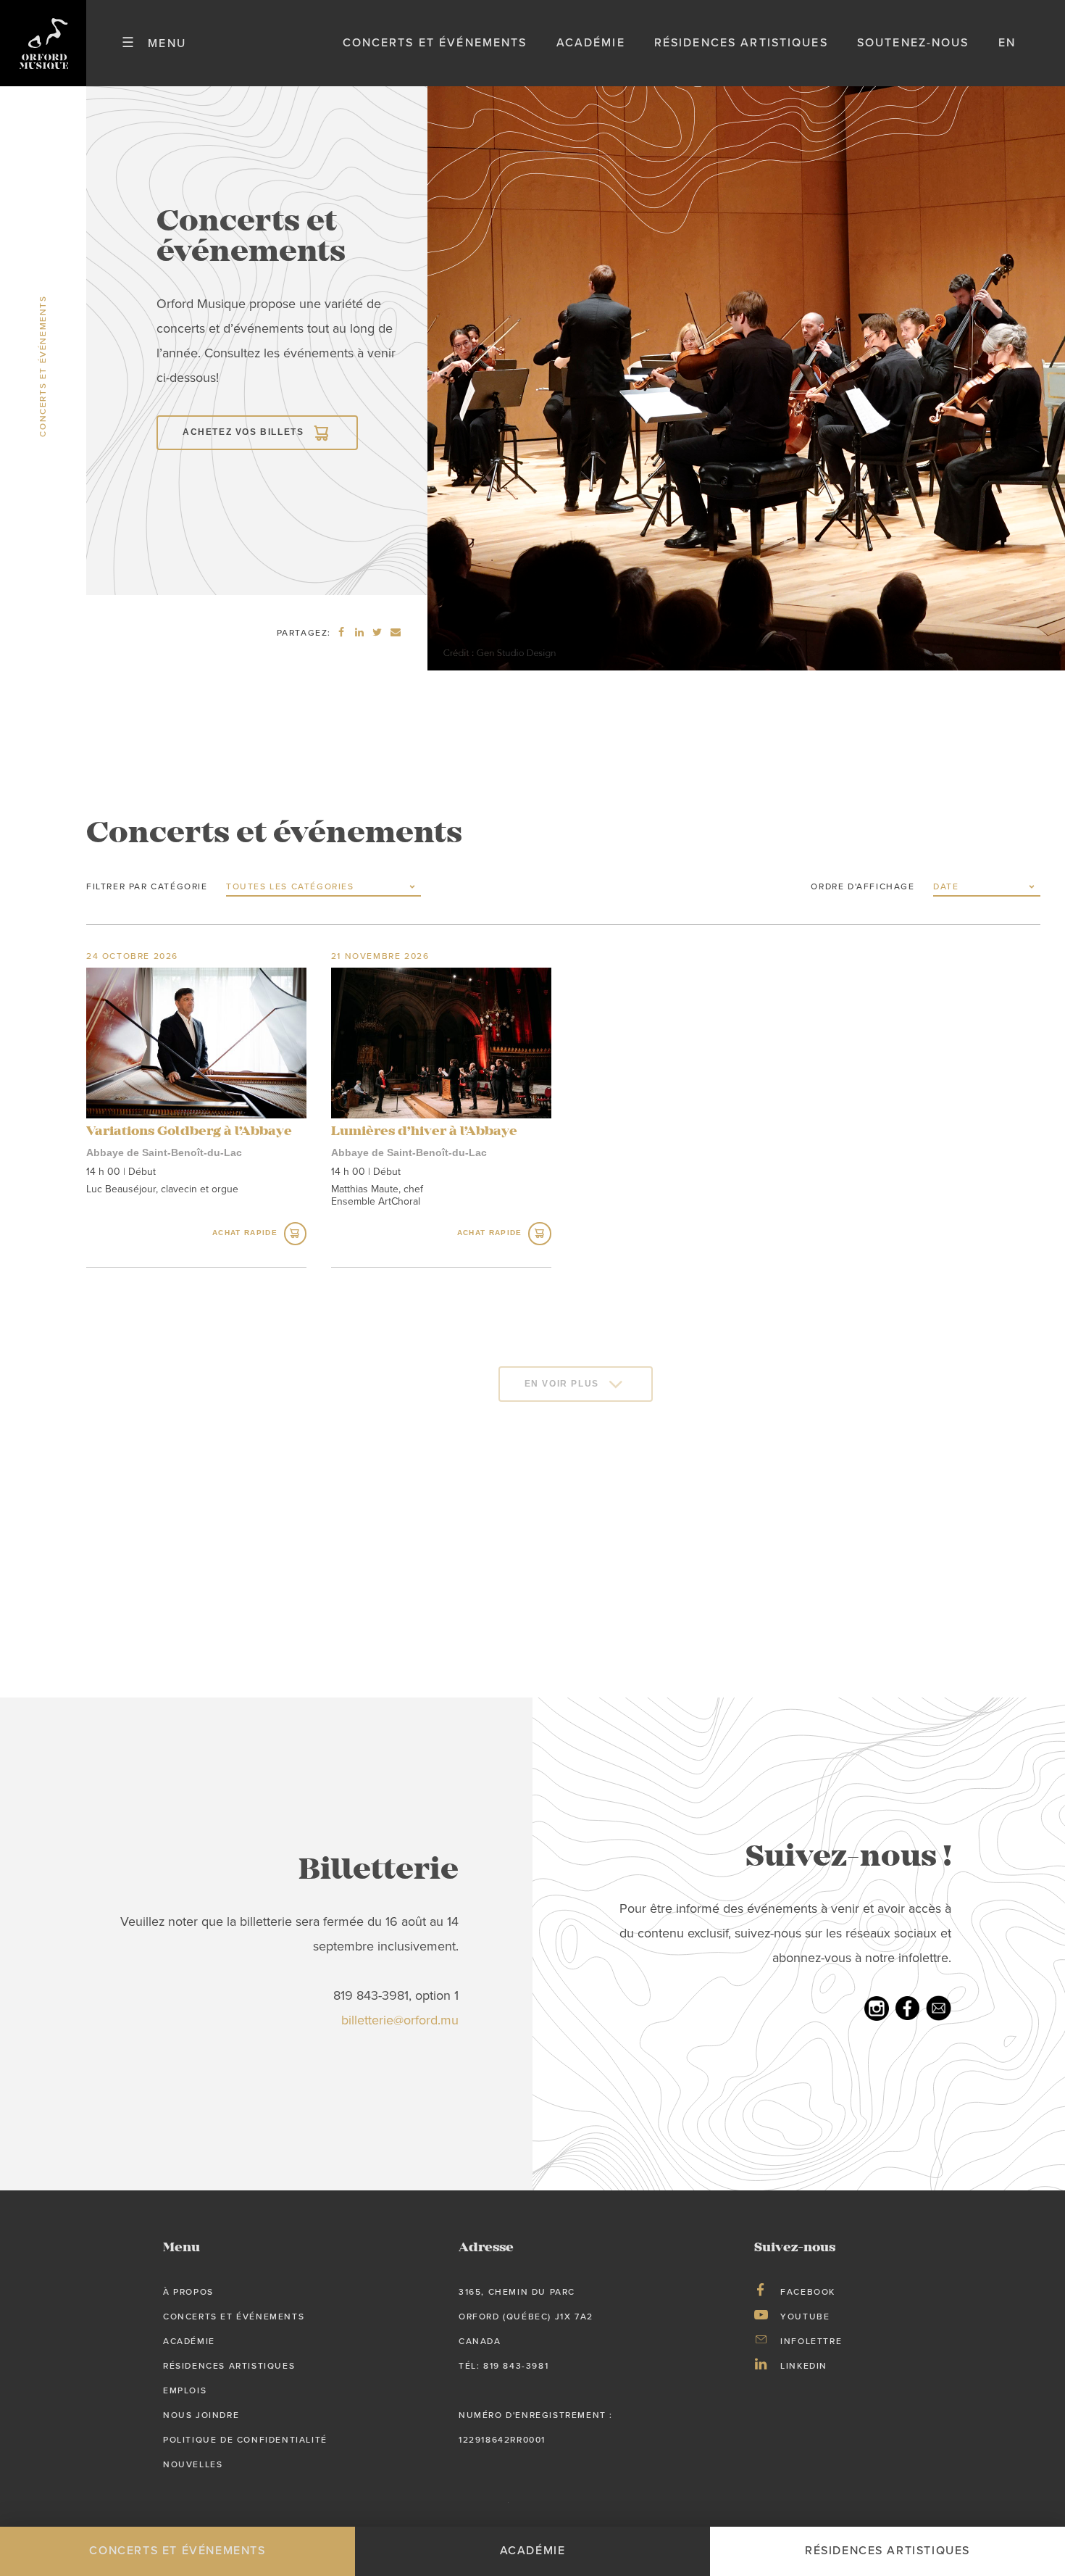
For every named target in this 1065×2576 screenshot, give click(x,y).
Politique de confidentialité (245, 2440)
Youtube (805, 2317)
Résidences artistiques (741, 43)
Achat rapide (245, 1233)
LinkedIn (804, 2366)
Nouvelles (193, 2464)
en (1007, 43)
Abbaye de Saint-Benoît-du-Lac (164, 1152)
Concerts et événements (435, 43)
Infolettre (811, 2341)
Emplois (185, 2390)
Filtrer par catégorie (147, 886)
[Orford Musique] (43, 43)
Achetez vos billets (243, 432)
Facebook (808, 2292)
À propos (188, 2292)
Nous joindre (201, 2415)
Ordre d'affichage (863, 886)
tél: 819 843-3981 (504, 2366)
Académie (591, 43)
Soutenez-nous (913, 43)
